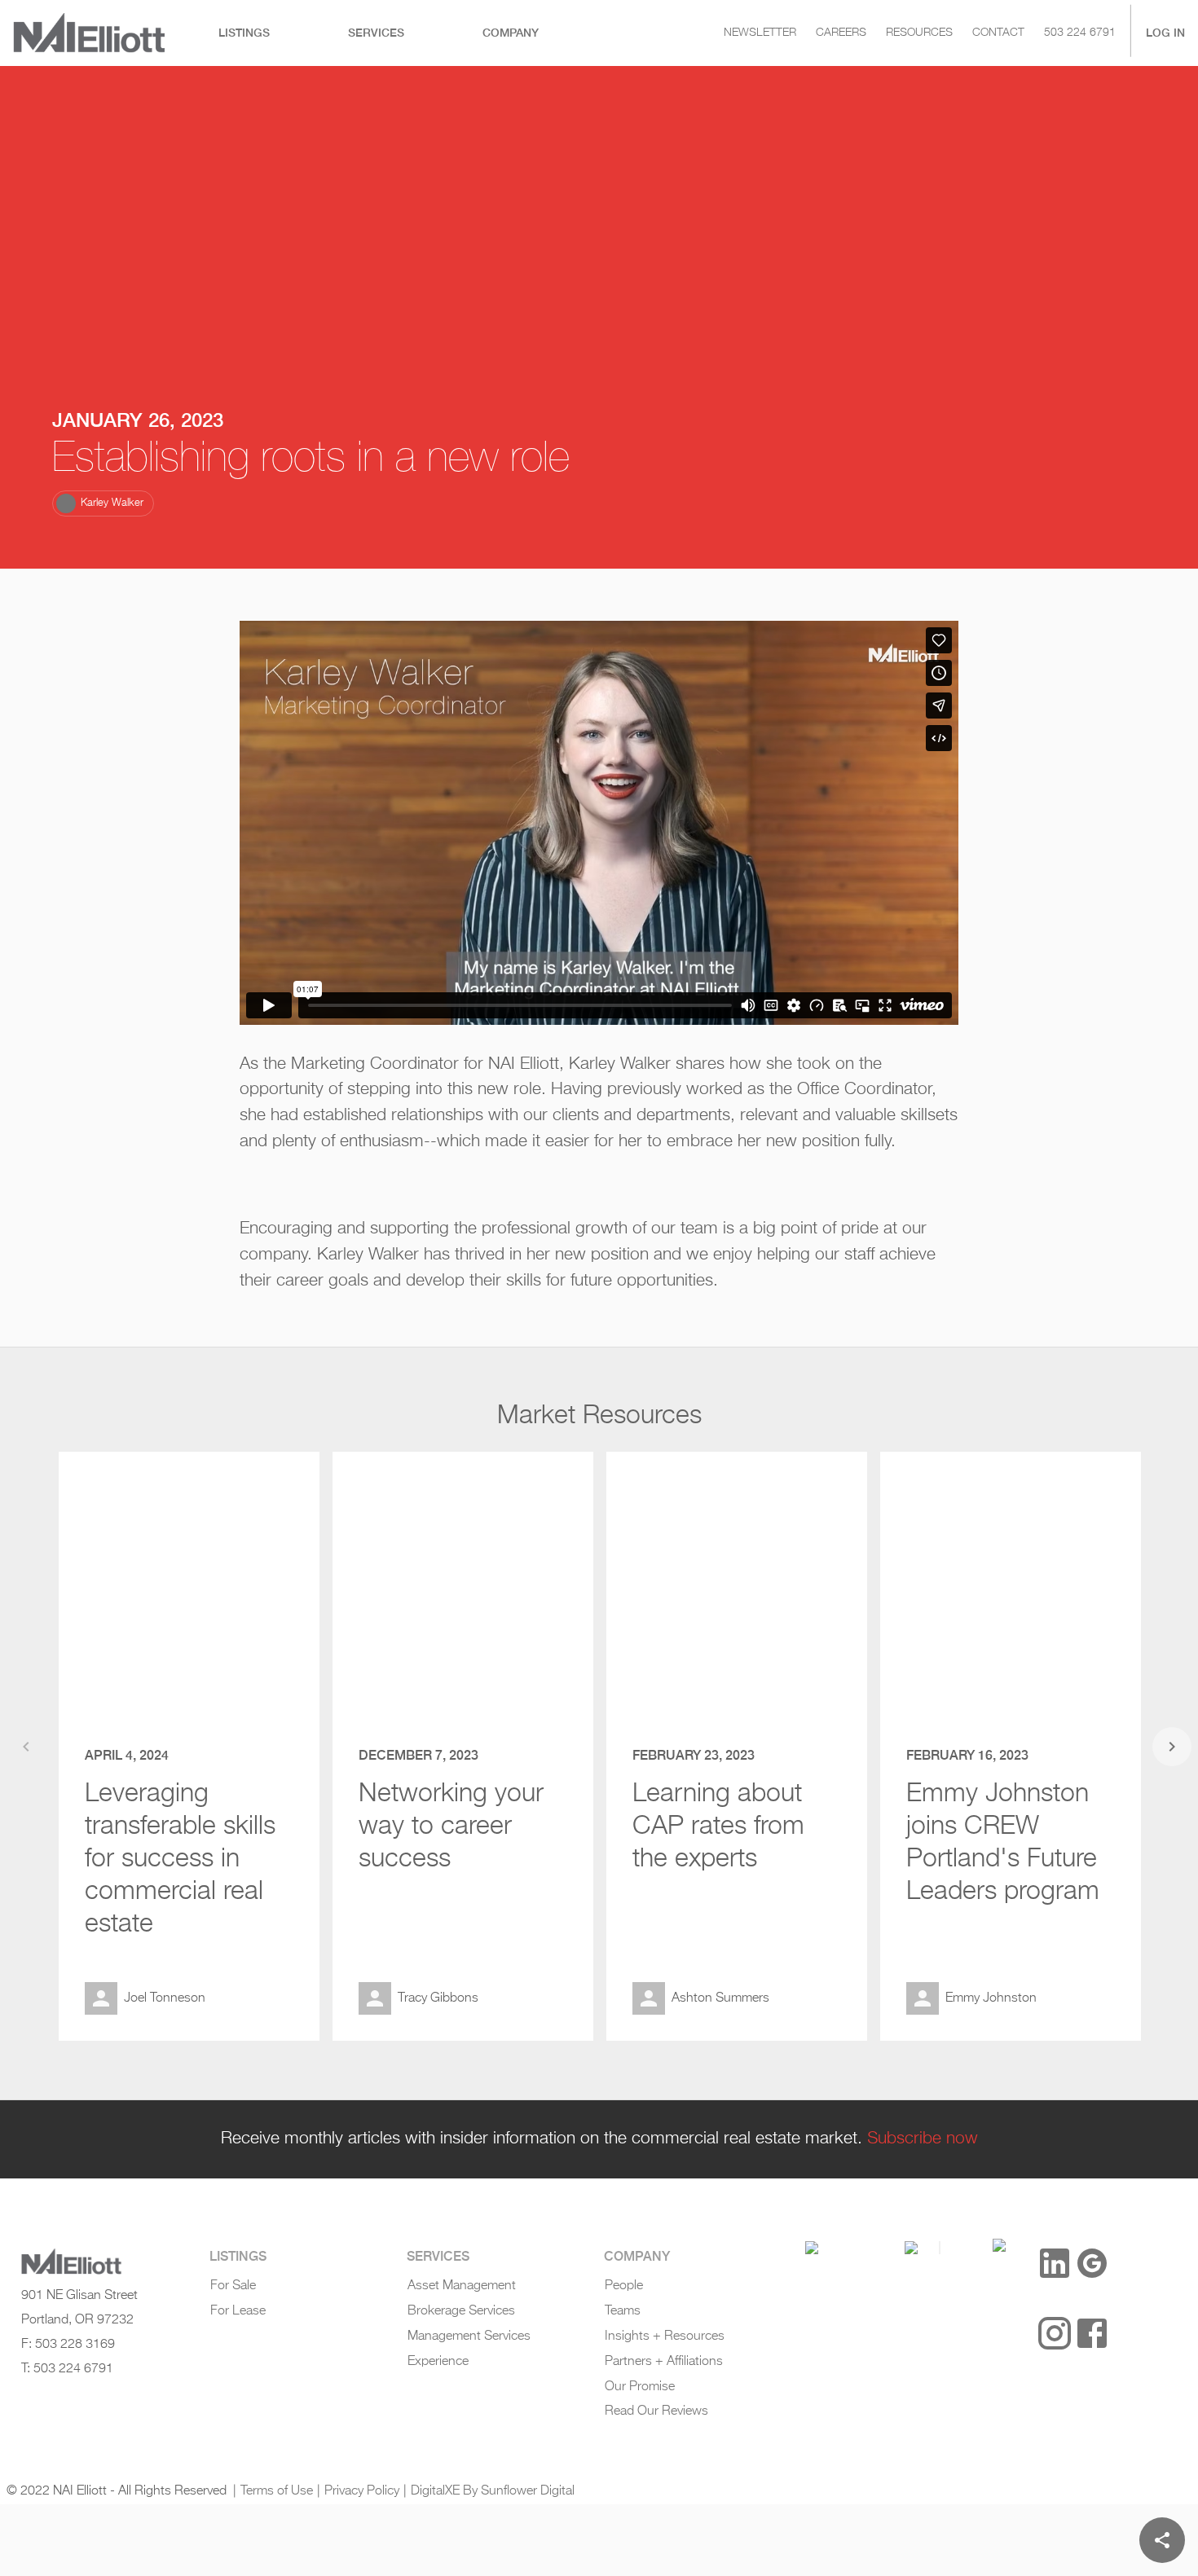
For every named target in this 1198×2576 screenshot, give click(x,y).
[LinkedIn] (1055, 2263)
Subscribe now (923, 2139)
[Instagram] (1055, 2333)
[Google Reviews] (1092, 2263)
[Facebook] (1092, 2333)
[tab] (244, 33)
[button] (103, 503)
